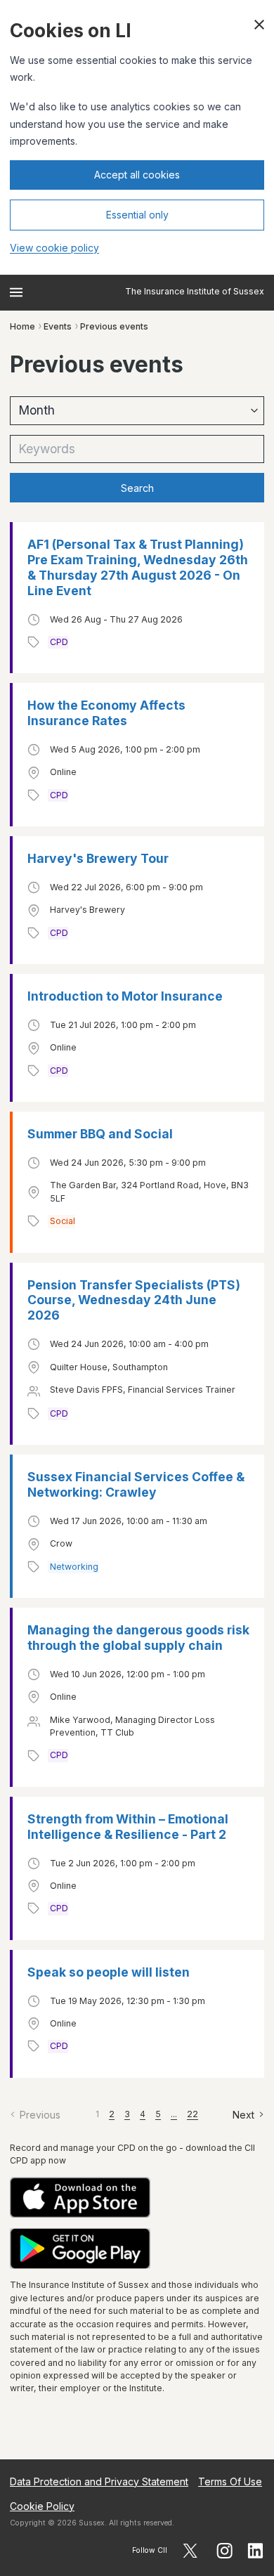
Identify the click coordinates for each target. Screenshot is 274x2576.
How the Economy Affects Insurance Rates (106, 713)
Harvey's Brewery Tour (98, 858)
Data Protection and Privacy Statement (99, 2481)
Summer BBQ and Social (100, 1134)
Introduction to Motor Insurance (125, 996)
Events (58, 326)
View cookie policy (54, 248)
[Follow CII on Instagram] (224, 2551)
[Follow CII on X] (190, 2551)
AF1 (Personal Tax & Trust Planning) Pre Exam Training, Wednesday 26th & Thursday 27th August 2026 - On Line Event (138, 567)
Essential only (137, 215)
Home (22, 326)
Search (137, 488)
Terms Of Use (230, 2481)
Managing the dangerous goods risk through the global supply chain (138, 1638)
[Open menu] (16, 292)
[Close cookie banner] (259, 25)
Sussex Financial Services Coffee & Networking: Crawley (136, 1484)
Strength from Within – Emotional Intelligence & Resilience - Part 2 (128, 1827)
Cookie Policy (42, 2506)
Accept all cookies (137, 175)
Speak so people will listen (109, 1972)
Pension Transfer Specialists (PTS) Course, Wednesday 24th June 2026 (134, 1300)
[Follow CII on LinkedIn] (256, 2551)
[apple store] (137, 2198)
